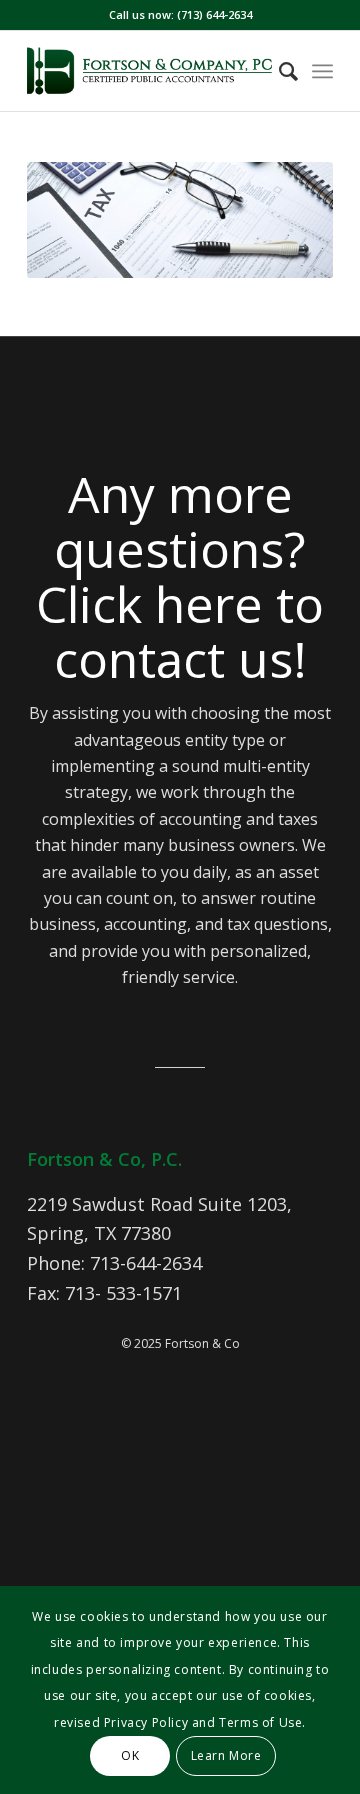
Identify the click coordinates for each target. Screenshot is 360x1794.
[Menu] (322, 71)
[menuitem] (278, 71)
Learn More (226, 1755)
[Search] (278, 71)
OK (130, 1755)
